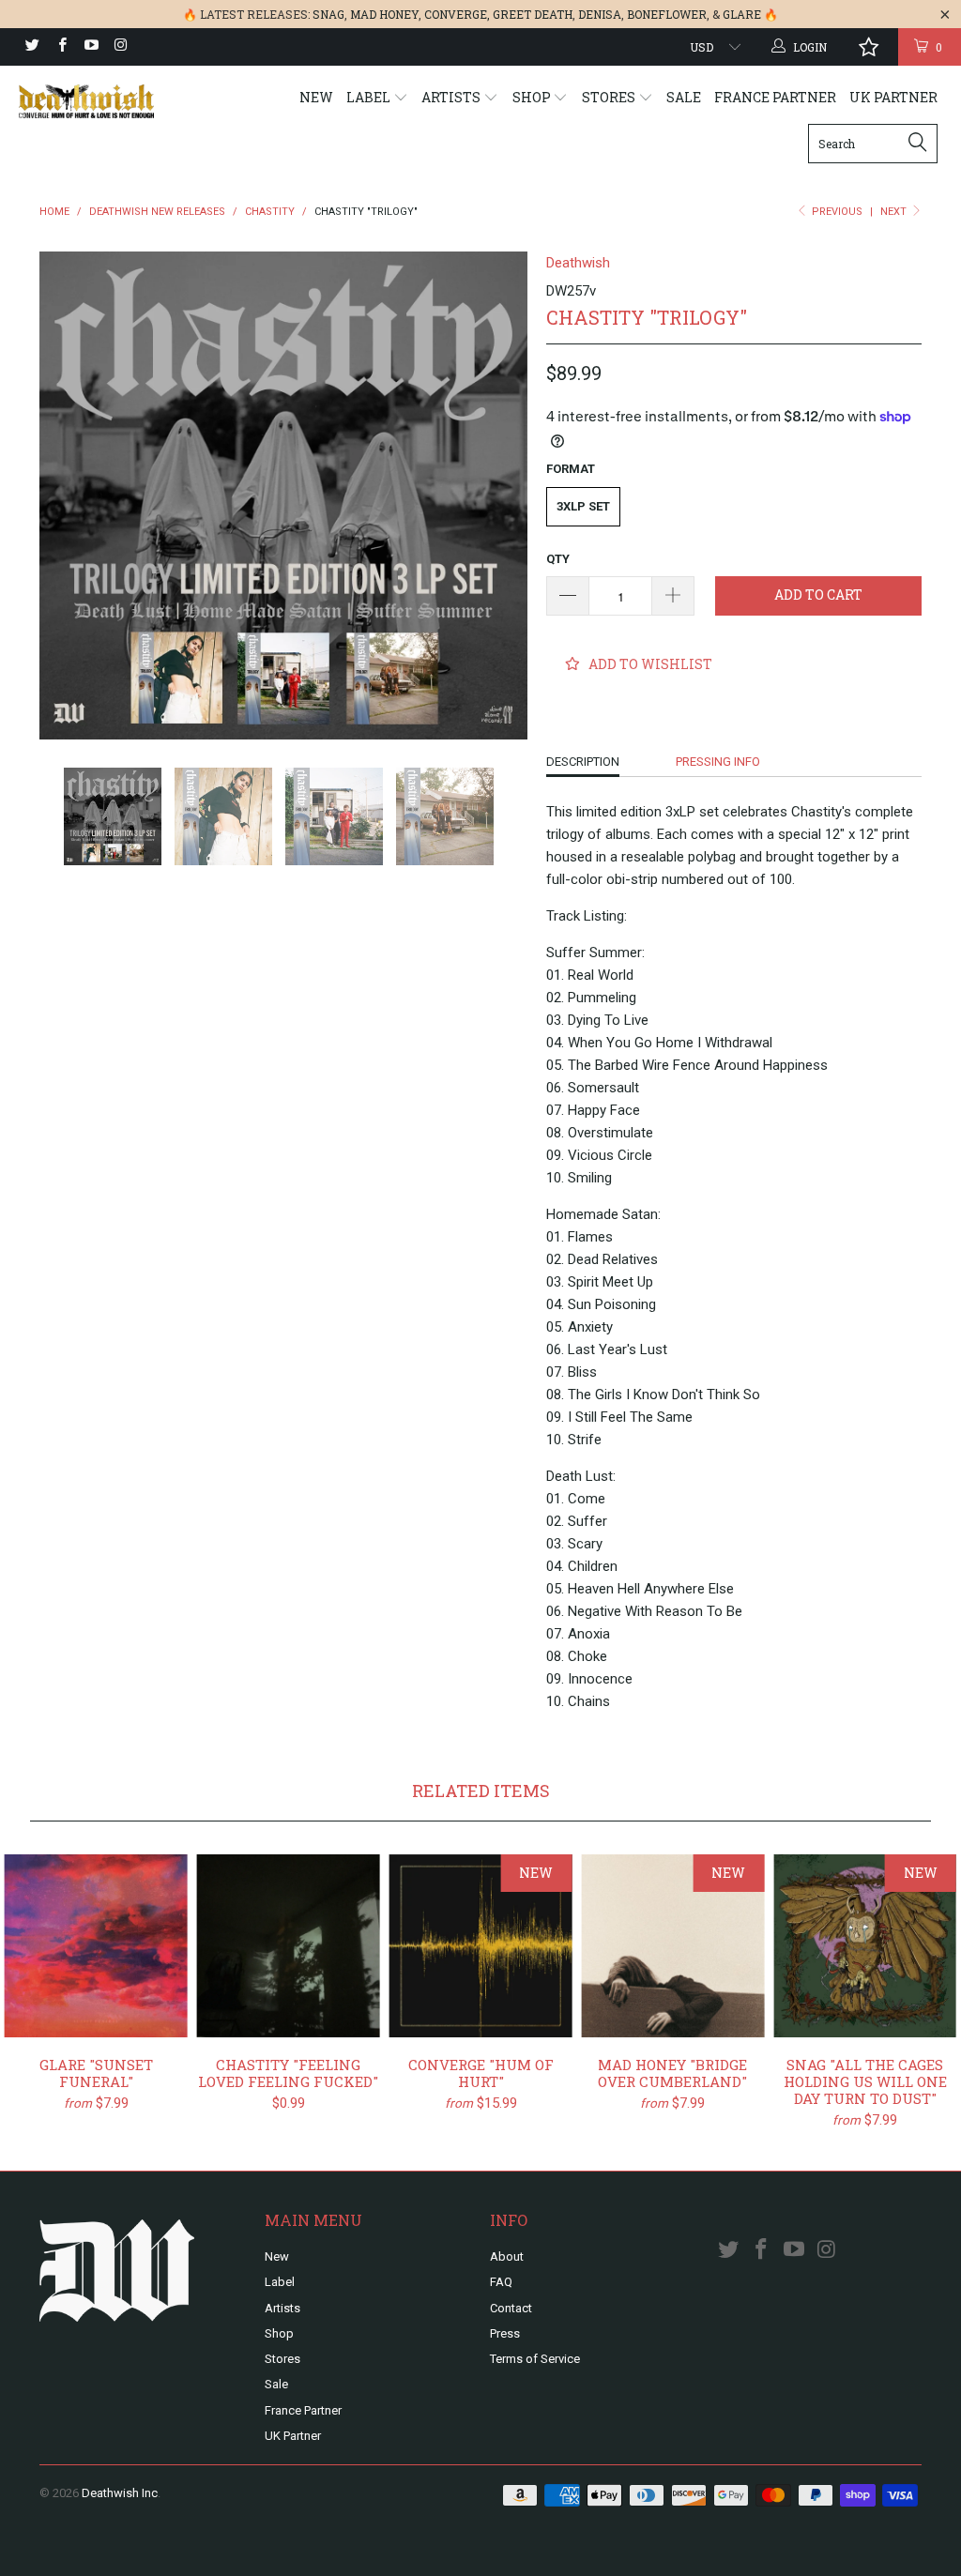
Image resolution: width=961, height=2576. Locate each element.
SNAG (328, 14)
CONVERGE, (457, 14)
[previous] (65, 495)
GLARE (742, 14)
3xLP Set (583, 506)
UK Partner (893, 97)
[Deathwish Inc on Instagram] (120, 47)
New (316, 97)
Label (370, 97)
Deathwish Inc (120, 2493)
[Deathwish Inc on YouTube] (91, 47)
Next (895, 212)
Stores (610, 97)
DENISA (600, 14)
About (507, 2256)
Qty (558, 559)
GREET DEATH (533, 14)
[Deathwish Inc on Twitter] (31, 47)
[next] (502, 495)
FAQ (501, 2282)
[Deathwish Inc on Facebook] (61, 47)
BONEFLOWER (667, 14)
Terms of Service (535, 2359)
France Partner (775, 97)
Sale (684, 97)
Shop (533, 97)
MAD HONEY (384, 14)
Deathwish (578, 263)
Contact (511, 2308)
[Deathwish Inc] (86, 101)
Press (505, 2333)
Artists (452, 97)
